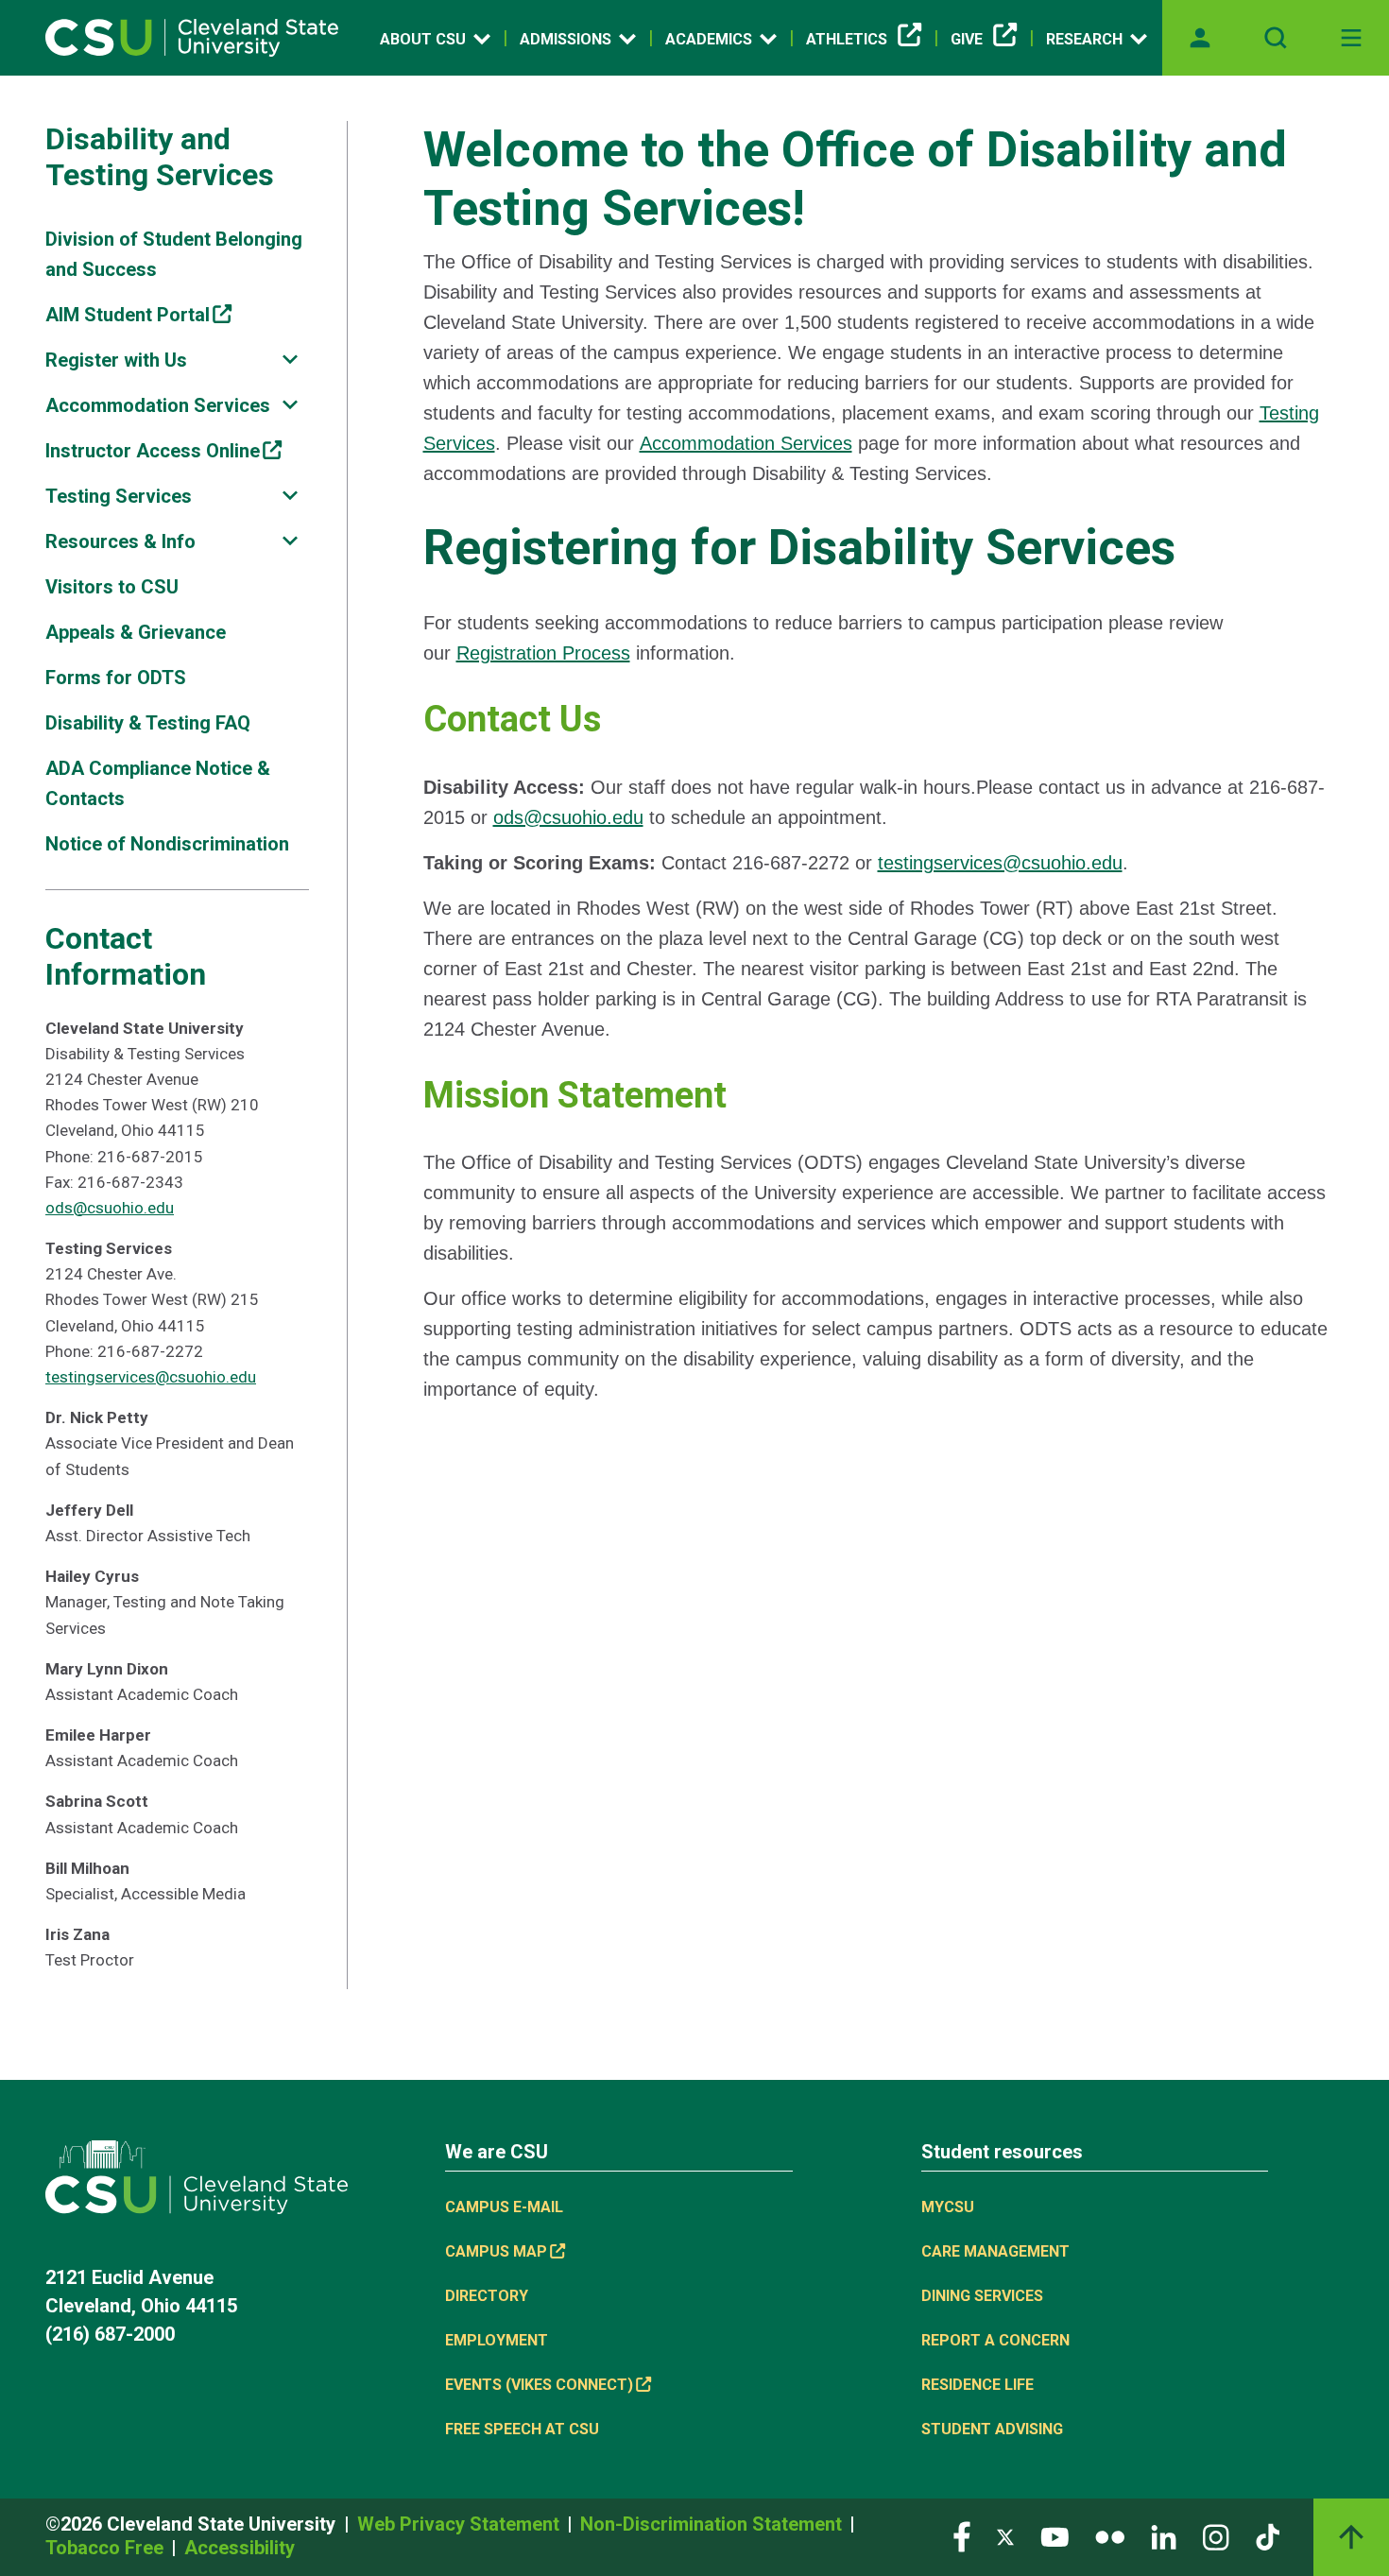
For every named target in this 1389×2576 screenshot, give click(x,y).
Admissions (566, 39)
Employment (497, 2340)
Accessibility (240, 2548)
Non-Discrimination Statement (713, 2524)
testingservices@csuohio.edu (151, 1377)
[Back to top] (1351, 2537)
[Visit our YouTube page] (1055, 2536)
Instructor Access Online (153, 451)
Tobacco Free (107, 2548)
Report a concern (995, 2340)
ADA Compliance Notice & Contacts (158, 783)
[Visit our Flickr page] (1110, 2536)
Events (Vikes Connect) (539, 2385)
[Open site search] (1276, 38)
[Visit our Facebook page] (962, 2536)
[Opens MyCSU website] (1200, 38)
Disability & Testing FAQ (148, 723)
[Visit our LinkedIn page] (1164, 2536)
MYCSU (948, 2207)
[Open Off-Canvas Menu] (1351, 38)
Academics (709, 39)
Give (967, 39)
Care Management (995, 2251)
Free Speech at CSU (522, 2429)
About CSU (423, 39)
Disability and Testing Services (160, 157)
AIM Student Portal (128, 315)
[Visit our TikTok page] (1268, 2536)
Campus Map (496, 2251)
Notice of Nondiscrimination (167, 844)
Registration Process (543, 653)
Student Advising (992, 2429)
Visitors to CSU (112, 587)
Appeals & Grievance (136, 632)
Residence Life (977, 2385)
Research (1084, 39)
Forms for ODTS (116, 678)
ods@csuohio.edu (110, 1208)
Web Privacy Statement (461, 2524)
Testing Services (119, 496)
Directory (487, 2296)
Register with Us (116, 360)
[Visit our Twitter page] (1005, 2536)
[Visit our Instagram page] (1216, 2536)
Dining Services (982, 2296)
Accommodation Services (158, 405)
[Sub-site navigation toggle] (290, 360)
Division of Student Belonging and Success (174, 254)
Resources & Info (120, 541)
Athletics (847, 39)
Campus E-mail (504, 2207)
